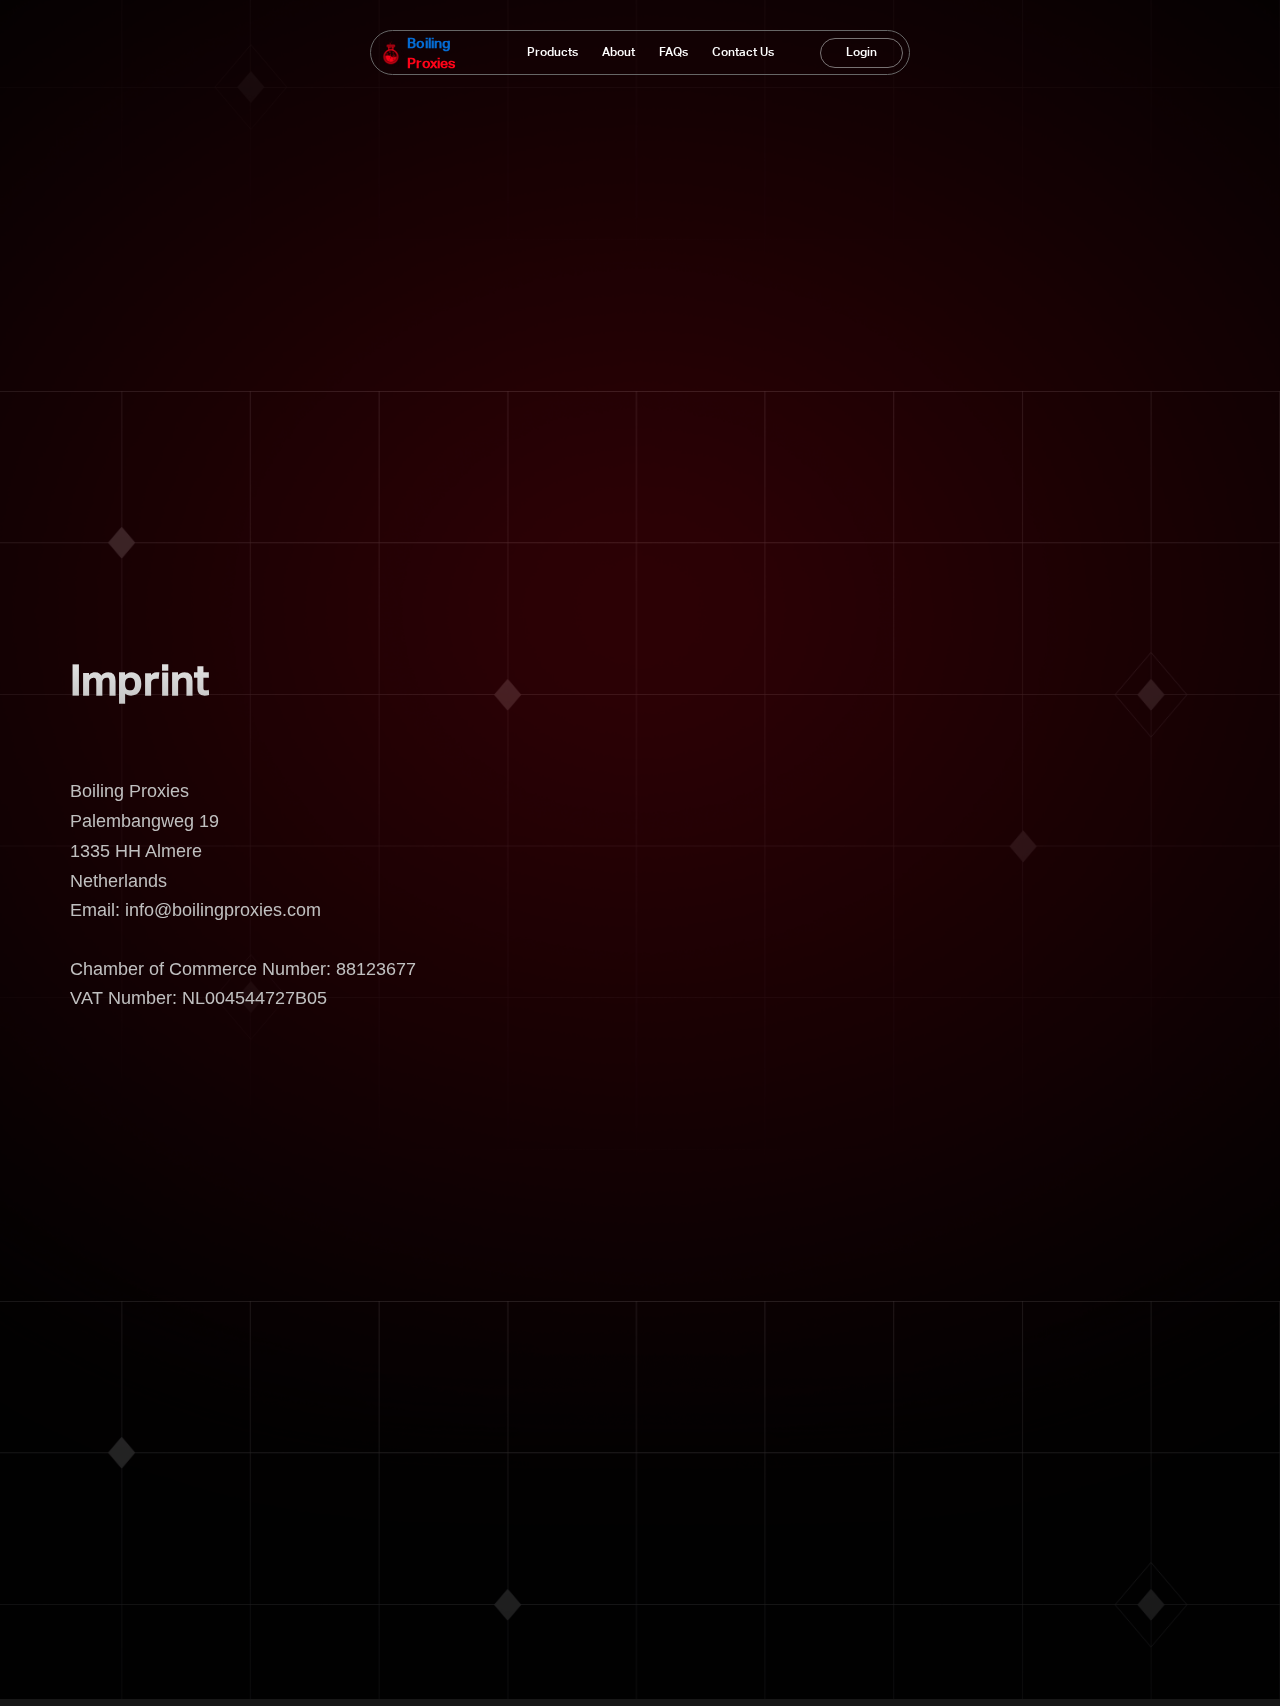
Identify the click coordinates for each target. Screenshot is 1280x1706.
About (618, 53)
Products (552, 53)
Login (861, 53)
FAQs (673, 53)
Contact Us (743, 53)
